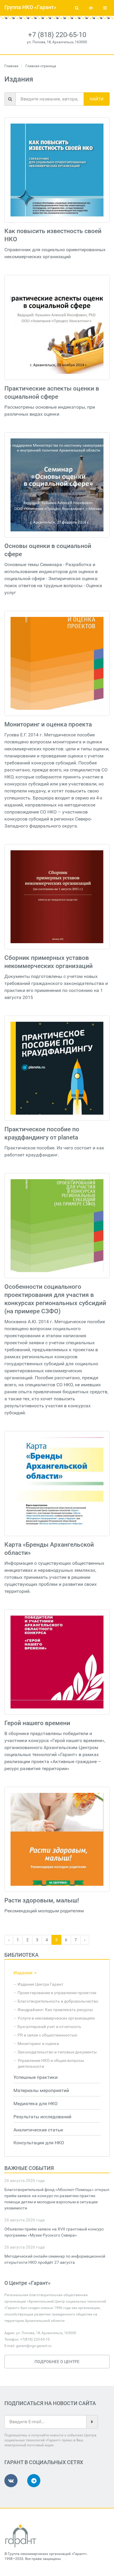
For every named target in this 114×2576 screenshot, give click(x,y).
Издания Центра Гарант (40, 1984)
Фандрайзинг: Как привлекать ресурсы (55, 2010)
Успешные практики (36, 2077)
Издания (24, 1973)
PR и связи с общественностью (47, 2035)
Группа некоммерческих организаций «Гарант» (47, 2554)
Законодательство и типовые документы (57, 2052)
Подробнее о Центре (57, 2362)
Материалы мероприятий (41, 2090)
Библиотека (21, 1955)
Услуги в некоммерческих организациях (56, 2018)
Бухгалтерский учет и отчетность (49, 2027)
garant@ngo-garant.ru (34, 2346)
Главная (11, 66)
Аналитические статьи (38, 2130)
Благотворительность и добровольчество (58, 2001)
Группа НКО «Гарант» (30, 7)
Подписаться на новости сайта (50, 2403)
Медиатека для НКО (36, 2104)
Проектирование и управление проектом (57, 1993)
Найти (97, 99)
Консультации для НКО (39, 2143)
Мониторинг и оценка (38, 2044)
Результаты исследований (42, 2117)
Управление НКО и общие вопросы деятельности (51, 2063)
